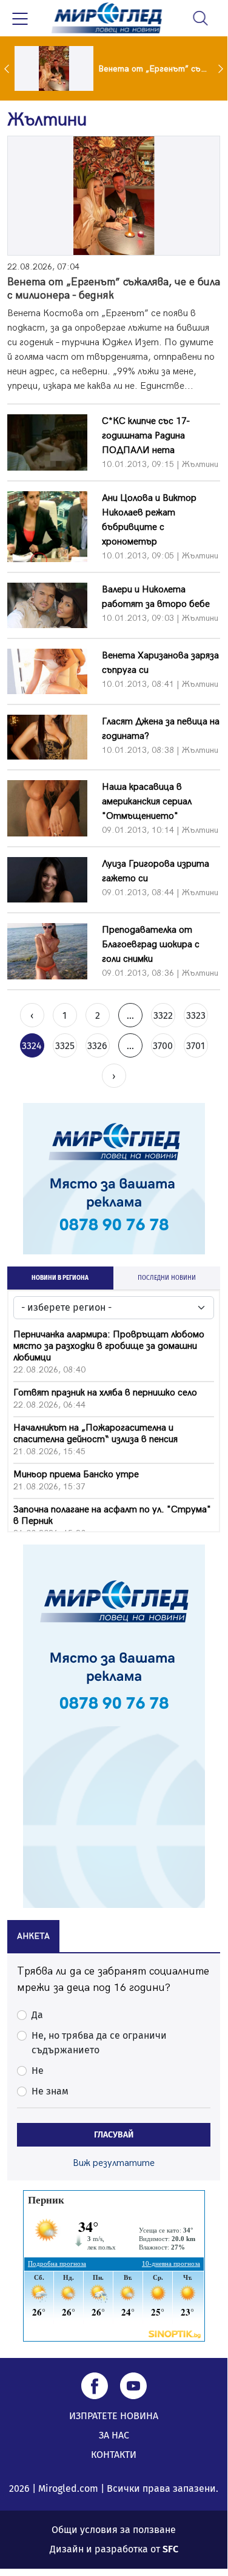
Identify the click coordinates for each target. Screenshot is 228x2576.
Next (222, 68)
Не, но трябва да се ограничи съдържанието (99, 2043)
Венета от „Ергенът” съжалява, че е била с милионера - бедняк (114, 289)
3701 (196, 1046)
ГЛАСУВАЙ (114, 2135)
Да (37, 2015)
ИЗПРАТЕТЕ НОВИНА (114, 2416)
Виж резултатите (114, 2163)
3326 (97, 1046)
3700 (163, 1046)
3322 (163, 1015)
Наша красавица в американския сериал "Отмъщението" (147, 802)
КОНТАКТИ (114, 2455)
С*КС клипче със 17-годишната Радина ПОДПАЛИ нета (146, 436)
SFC (170, 2549)
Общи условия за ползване (114, 2530)
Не (38, 2071)
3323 (196, 1015)
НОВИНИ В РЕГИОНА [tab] (60, 1278)
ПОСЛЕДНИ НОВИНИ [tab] (167, 1278)
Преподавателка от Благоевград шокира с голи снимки (151, 945)
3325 (65, 1046)
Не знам (50, 2091)
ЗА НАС (114, 2435)
